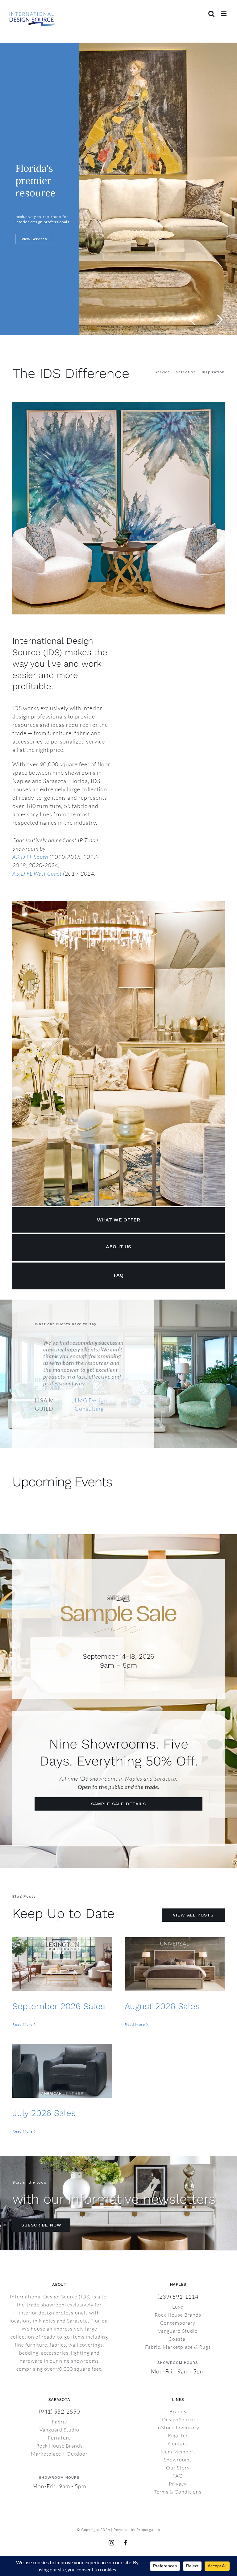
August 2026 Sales (162, 1986)
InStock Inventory (178, 2407)
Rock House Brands (178, 2294)
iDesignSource (178, 2399)
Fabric (59, 2401)
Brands (178, 2391)
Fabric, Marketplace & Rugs (178, 2327)
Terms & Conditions (178, 2471)
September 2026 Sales (59, 1986)
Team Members (178, 2431)
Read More (23, 2004)
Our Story (178, 2447)
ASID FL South (30, 857)
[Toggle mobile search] (212, 14)
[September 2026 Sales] (62, 1944)
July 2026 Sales (44, 2093)
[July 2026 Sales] (62, 2051)
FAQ (178, 2455)
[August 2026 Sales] (175, 1944)
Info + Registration (39, 249)
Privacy (178, 2463)
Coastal (178, 2318)
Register (178, 2415)
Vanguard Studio (178, 2310)
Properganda (148, 2509)
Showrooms (178, 2439)
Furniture (59, 2417)
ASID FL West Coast (37, 873)
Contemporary (178, 2302)
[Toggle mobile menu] (224, 14)
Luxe (178, 2286)
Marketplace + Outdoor (59, 2433)
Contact (178, 2423)
